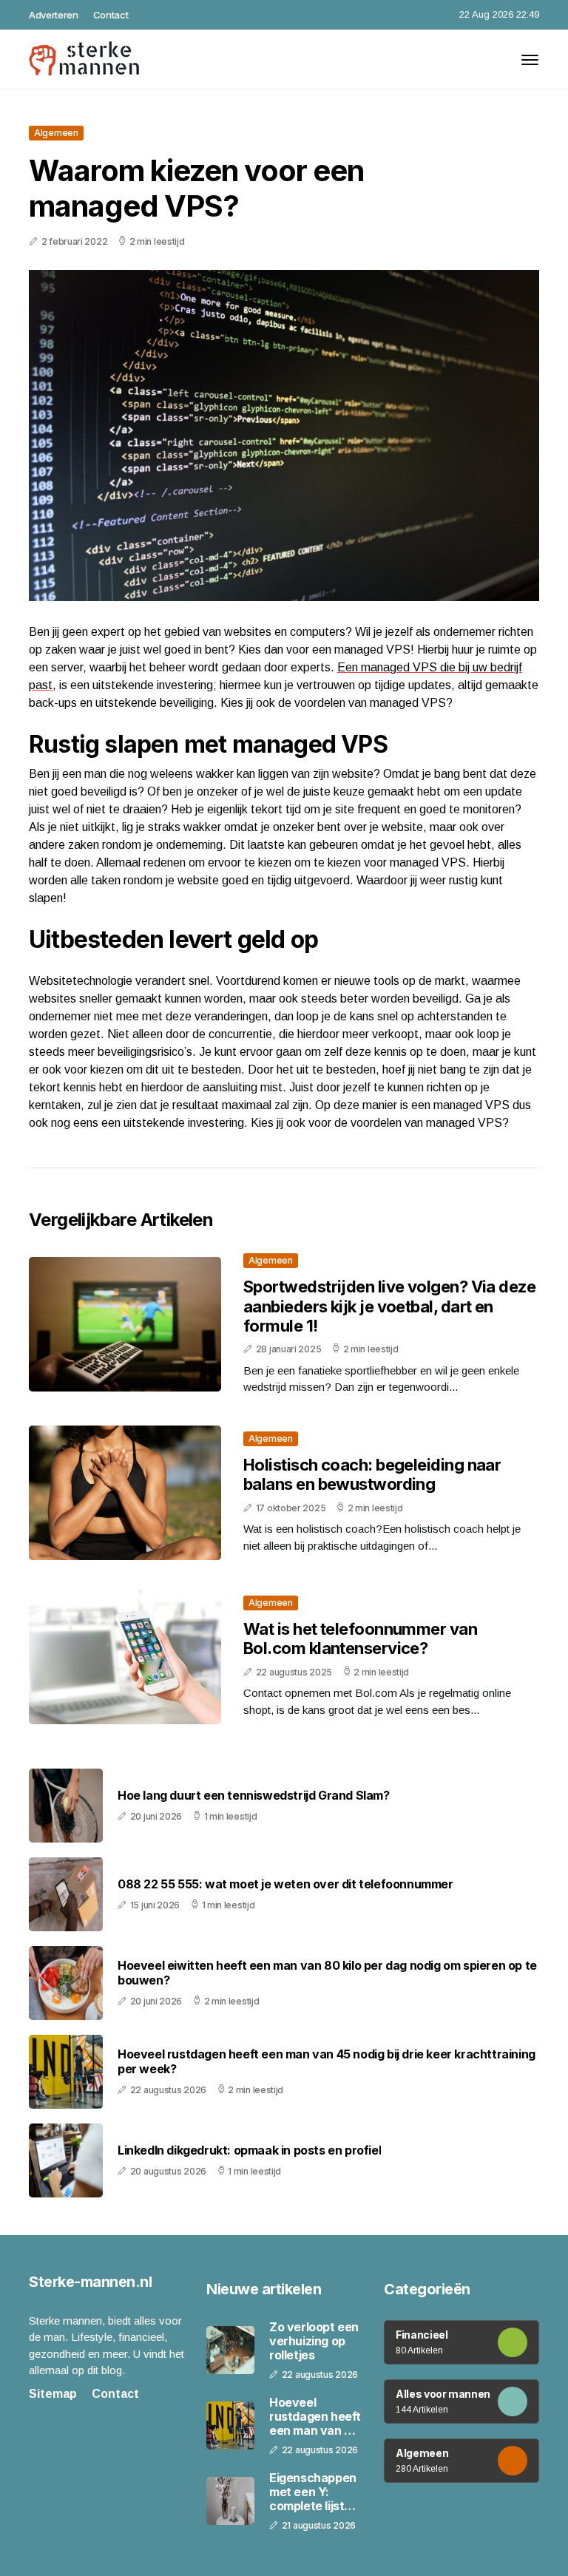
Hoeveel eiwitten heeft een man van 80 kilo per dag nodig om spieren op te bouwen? (327, 1973)
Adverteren (54, 15)
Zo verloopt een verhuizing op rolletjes (314, 2341)
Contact (111, 15)
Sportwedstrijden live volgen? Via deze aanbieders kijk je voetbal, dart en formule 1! (389, 1306)
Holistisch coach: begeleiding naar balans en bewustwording (372, 1474)
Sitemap (53, 2394)
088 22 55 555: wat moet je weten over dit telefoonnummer (285, 1884)
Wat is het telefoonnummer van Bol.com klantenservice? (360, 1638)
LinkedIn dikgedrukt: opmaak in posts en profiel (249, 2150)
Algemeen (56, 133)
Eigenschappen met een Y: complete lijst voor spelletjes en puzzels (313, 2492)
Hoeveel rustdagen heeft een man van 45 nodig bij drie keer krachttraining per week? (327, 2061)
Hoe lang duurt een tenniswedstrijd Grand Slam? (254, 1796)
